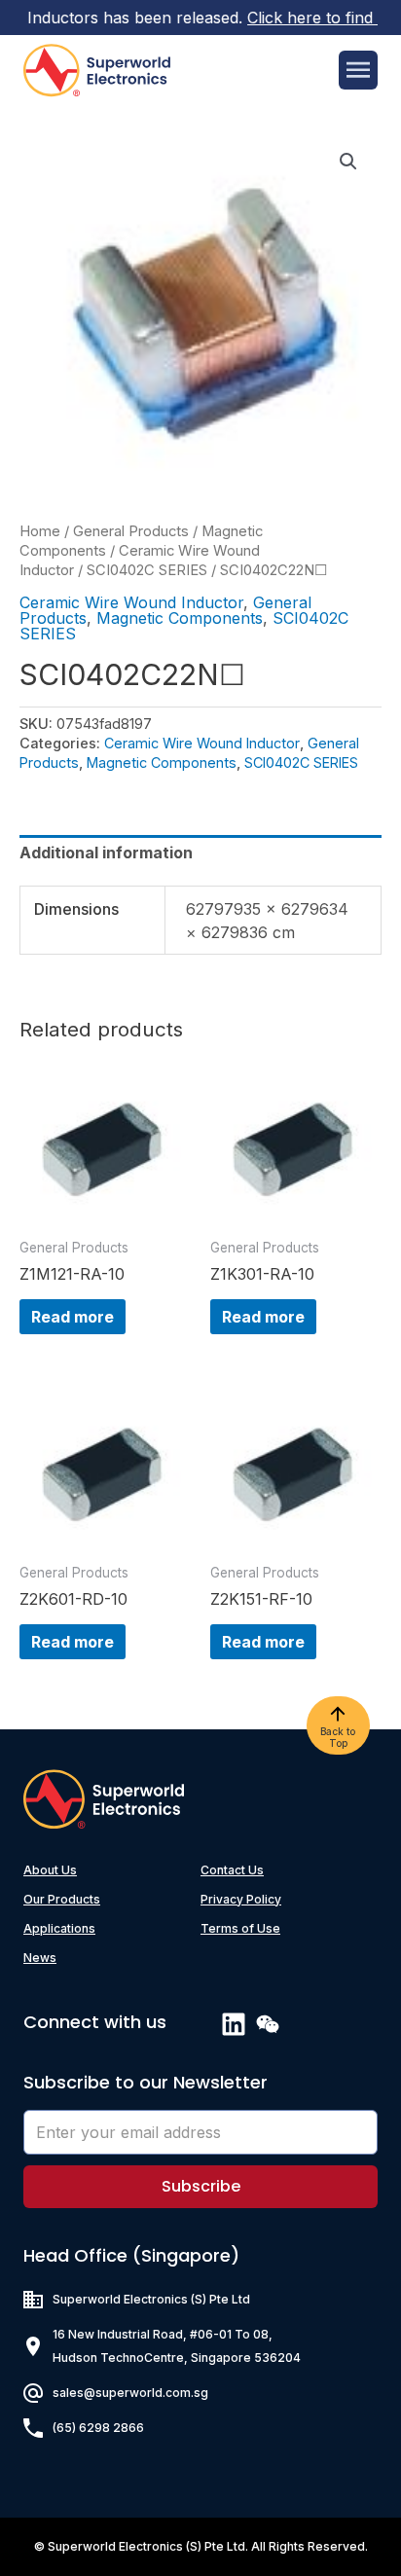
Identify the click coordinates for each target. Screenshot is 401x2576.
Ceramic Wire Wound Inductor (131, 602)
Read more (73, 1317)
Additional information (106, 853)
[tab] (200, 853)
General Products (131, 531)
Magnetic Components (180, 618)
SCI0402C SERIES (147, 570)
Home (40, 531)
